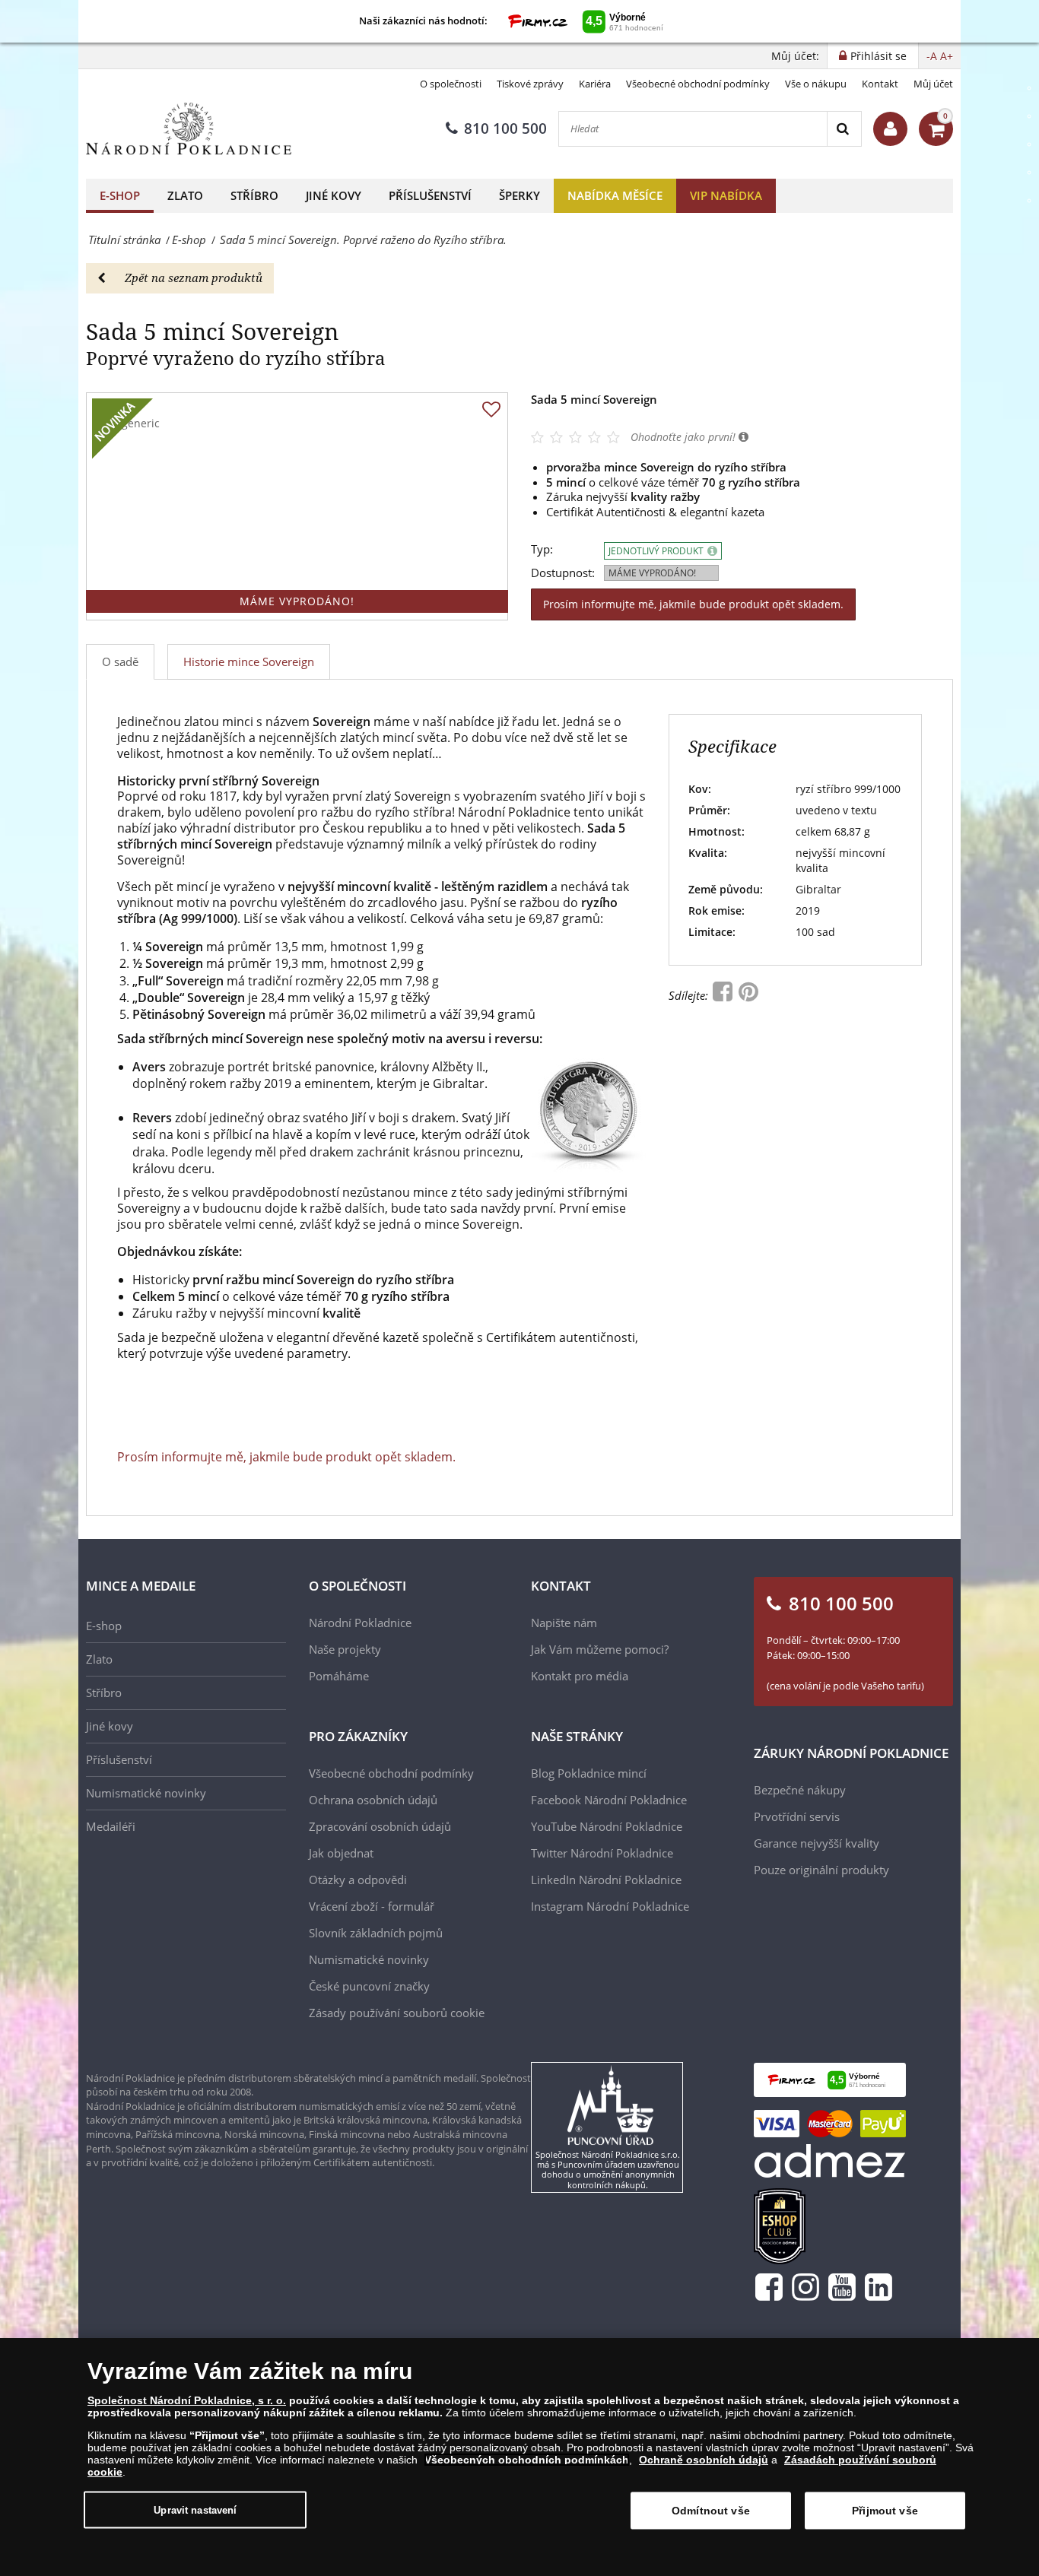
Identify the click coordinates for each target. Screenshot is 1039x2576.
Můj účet (933, 84)
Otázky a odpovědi (358, 1880)
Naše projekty (345, 1649)
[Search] (844, 129)
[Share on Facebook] (724, 995)
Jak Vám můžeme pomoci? (600, 1649)
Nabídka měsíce (615, 195)
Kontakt (880, 84)
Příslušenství (430, 195)
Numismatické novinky (146, 1793)
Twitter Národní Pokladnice (602, 1853)
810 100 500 (505, 128)
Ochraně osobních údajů (704, 2460)
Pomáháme (339, 1676)
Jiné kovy (334, 195)
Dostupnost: (563, 573)
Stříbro (254, 195)
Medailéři (111, 1826)
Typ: (542, 549)
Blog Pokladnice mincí (589, 1773)
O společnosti (451, 84)
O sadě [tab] (120, 661)
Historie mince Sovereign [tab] (249, 661)
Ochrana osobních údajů (373, 1800)
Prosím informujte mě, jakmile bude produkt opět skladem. (693, 604)
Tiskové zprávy (530, 84)
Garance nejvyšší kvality (817, 1843)
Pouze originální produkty (821, 1870)
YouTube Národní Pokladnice (607, 1826)
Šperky (519, 195)
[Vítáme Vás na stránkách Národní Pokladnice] (890, 129)
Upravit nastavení (195, 2509)
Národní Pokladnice (360, 1623)
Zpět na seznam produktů (194, 278)
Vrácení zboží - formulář (372, 1906)
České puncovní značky (369, 1986)
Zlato (185, 195)
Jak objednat (341, 1853)
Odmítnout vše (711, 2511)
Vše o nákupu (816, 84)
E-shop (120, 195)
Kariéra (595, 84)
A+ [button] (947, 56)
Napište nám (564, 1623)
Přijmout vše (885, 2511)
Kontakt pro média (580, 1676)
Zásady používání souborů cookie (397, 2013)
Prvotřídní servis (797, 1816)
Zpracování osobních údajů (380, 1826)
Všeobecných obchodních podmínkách (527, 2460)
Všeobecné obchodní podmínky (698, 84)
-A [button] (932, 56)
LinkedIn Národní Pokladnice (606, 1880)
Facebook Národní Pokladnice (609, 1800)
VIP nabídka (726, 195)
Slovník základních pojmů (376, 1933)
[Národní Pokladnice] (189, 129)
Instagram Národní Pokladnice (610, 1906)
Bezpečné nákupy (800, 1790)
